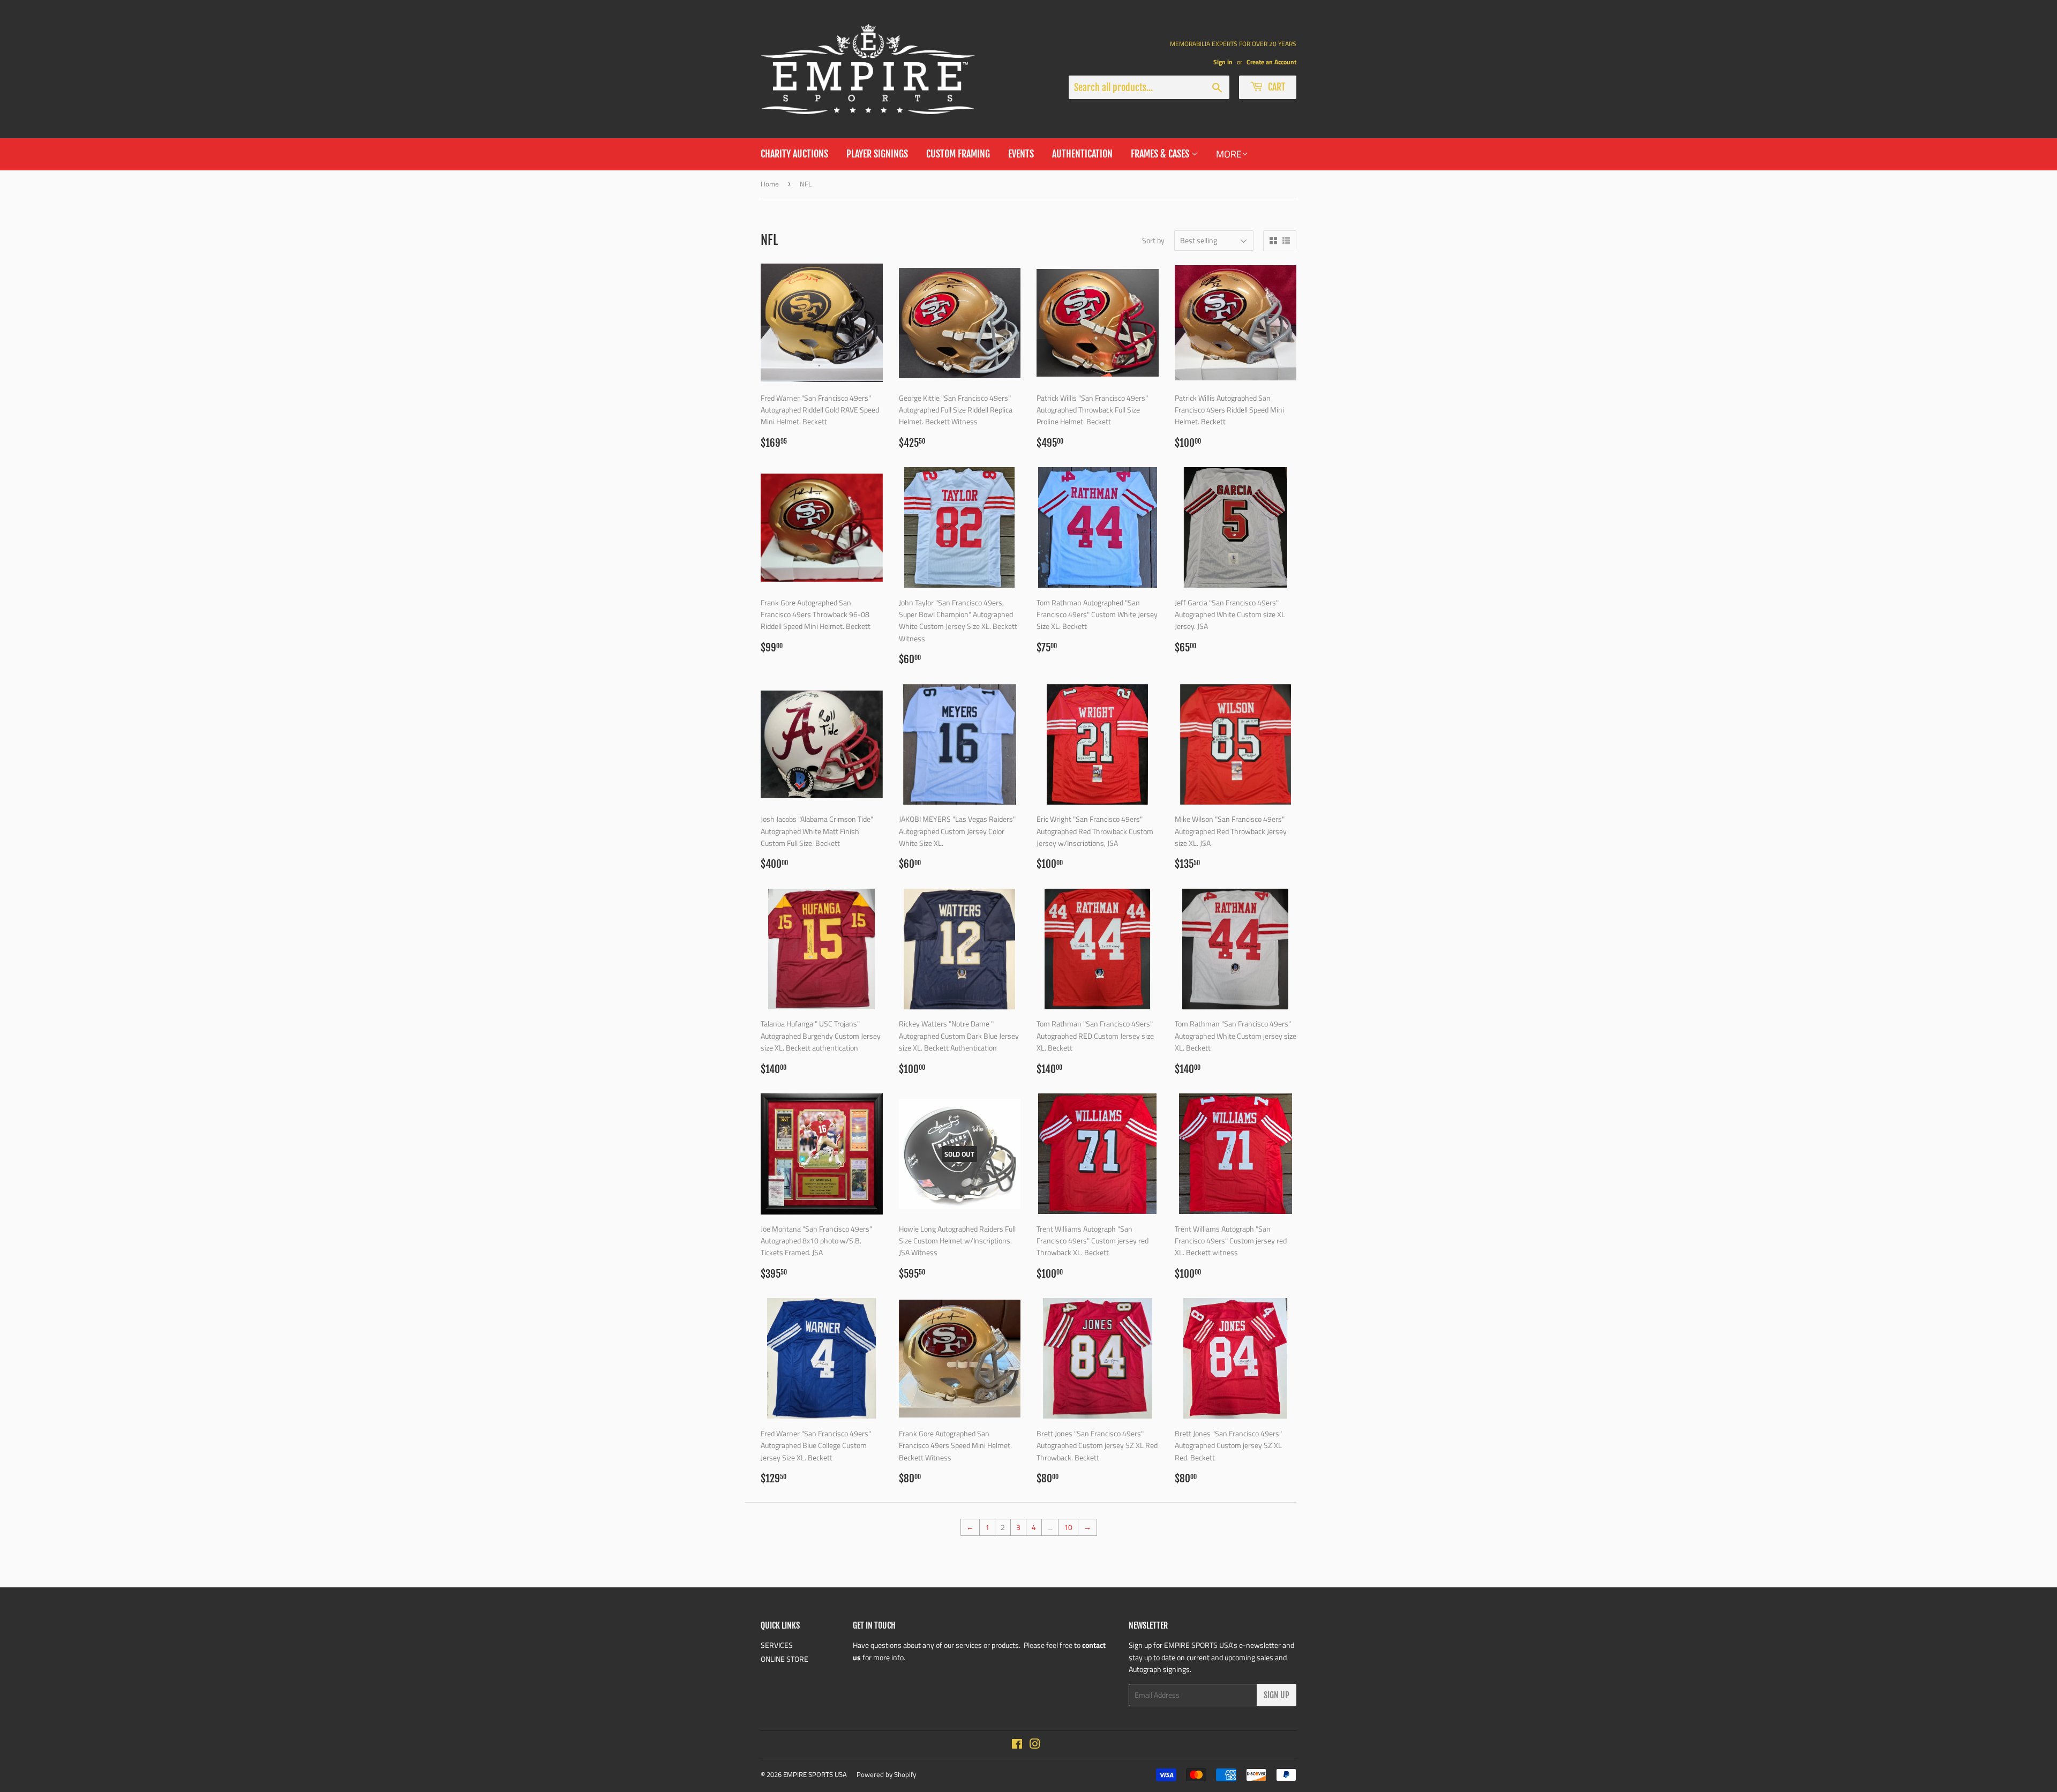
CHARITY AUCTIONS (794, 154)
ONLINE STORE (784, 1659)
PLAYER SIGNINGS (877, 154)
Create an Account (1271, 62)
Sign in (1223, 62)
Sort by (1153, 240)
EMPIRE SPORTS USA (815, 1774)
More (1229, 154)
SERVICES (777, 1645)
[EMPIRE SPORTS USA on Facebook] (1017, 1745)
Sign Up (1277, 1695)
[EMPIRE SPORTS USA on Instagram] (1035, 1745)
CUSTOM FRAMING (958, 154)
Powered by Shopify (886, 1774)
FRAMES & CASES (1161, 154)
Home (770, 184)
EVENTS (1021, 154)
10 (1068, 1527)
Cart (1276, 87)
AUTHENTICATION (1082, 154)
